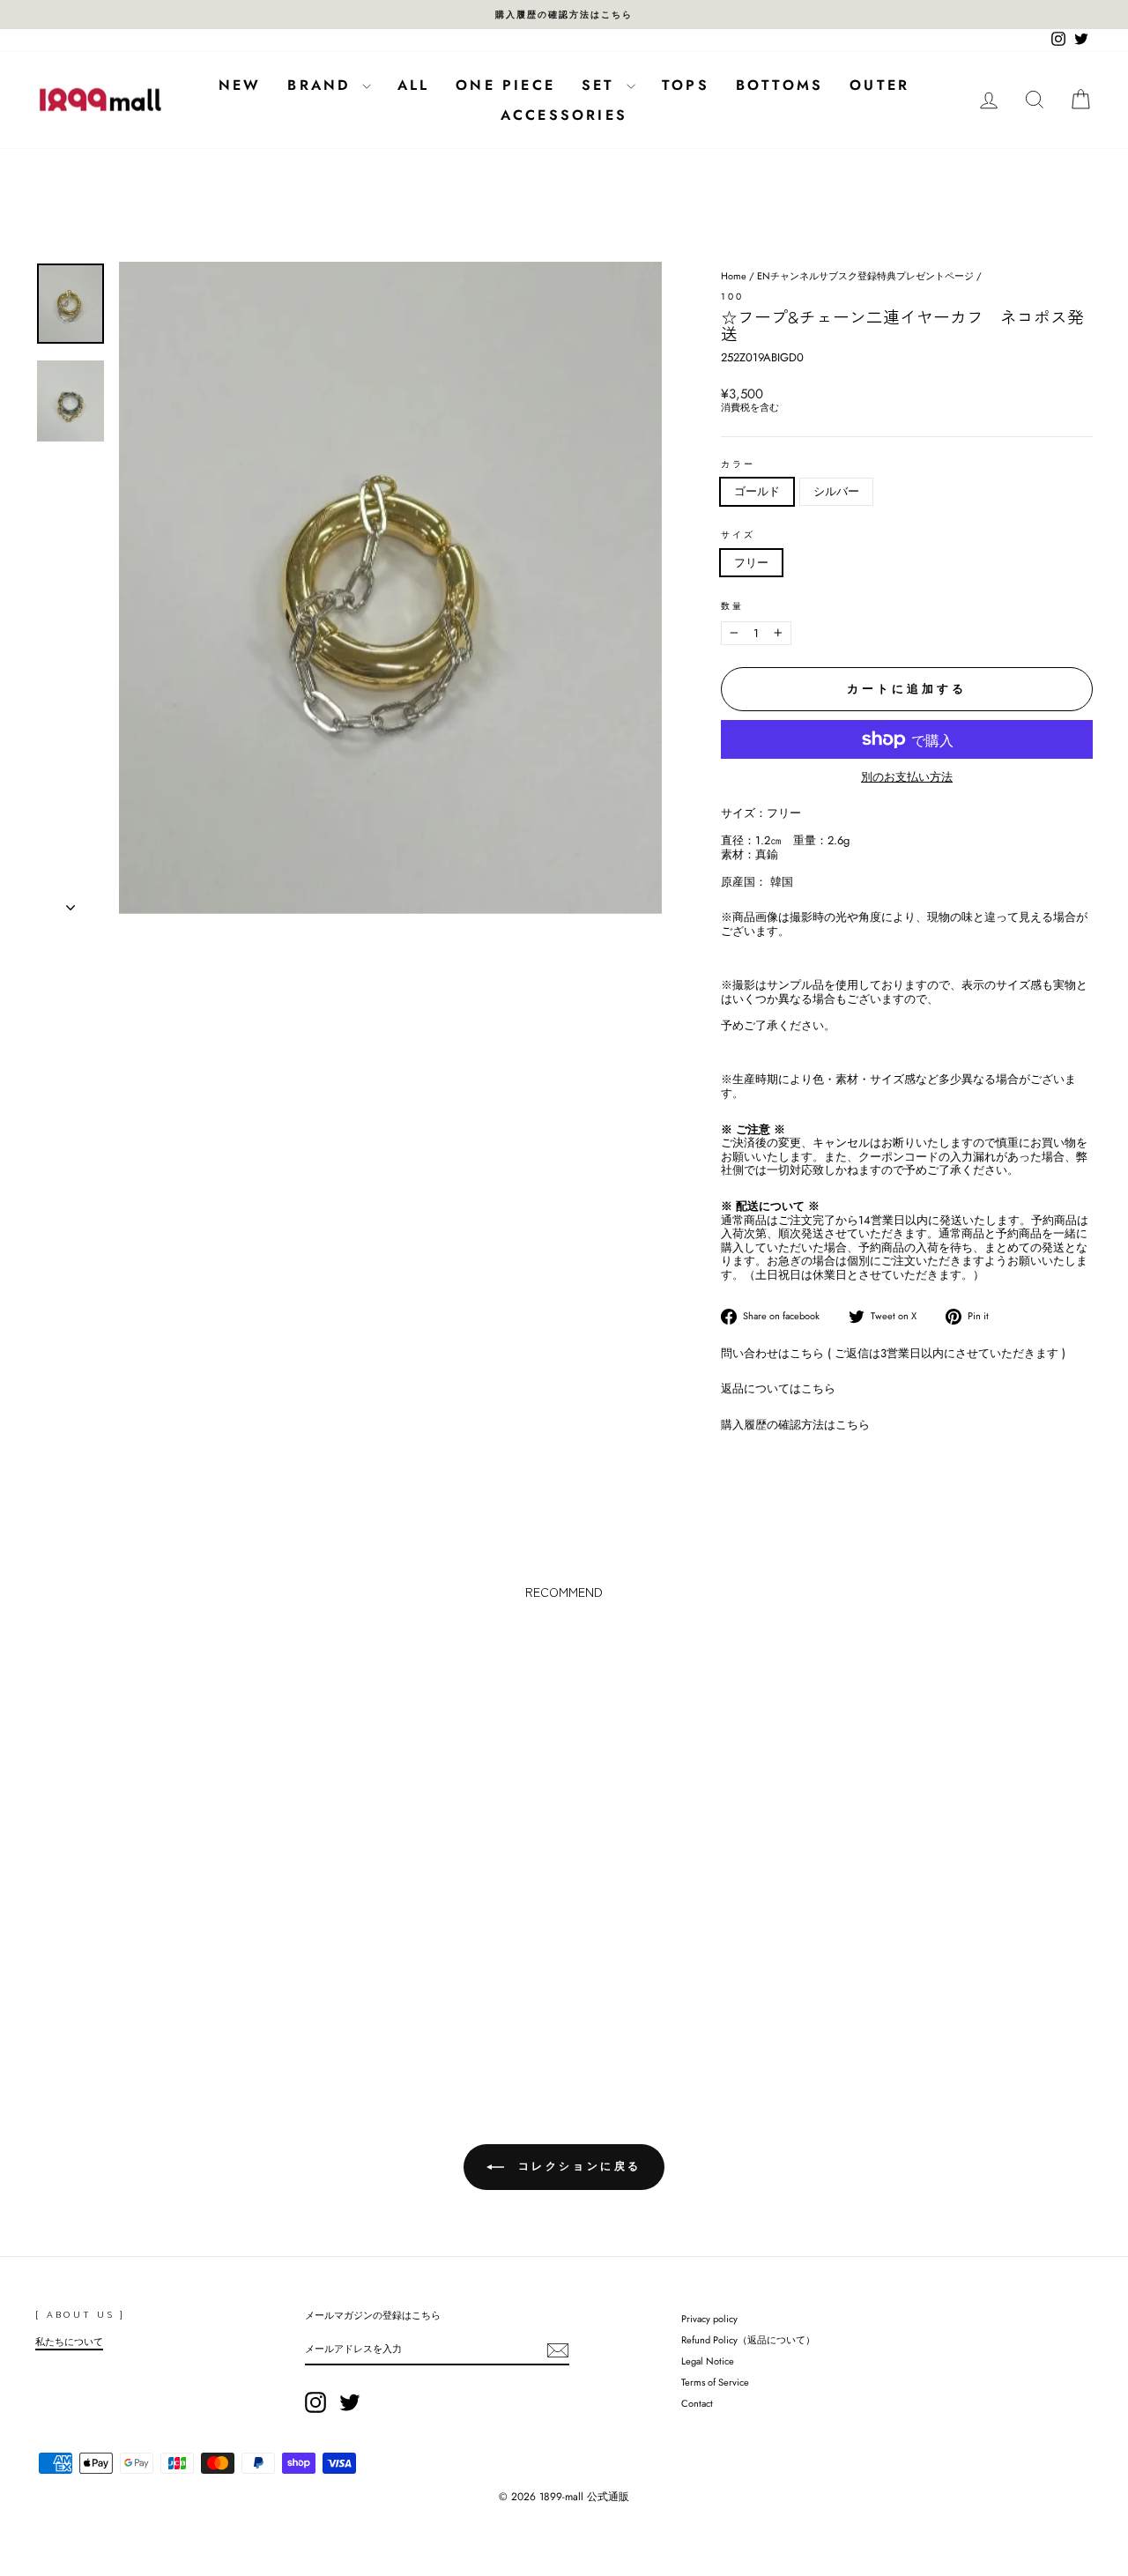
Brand (322, 85)
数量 (732, 606)
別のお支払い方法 (907, 777)
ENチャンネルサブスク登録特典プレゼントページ (865, 276)
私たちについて (69, 2342)
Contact (697, 2403)
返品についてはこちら (778, 1388)
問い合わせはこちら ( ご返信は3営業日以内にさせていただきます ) (893, 1353)
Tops (686, 85)
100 (732, 297)
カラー (738, 464)
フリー (751, 563)
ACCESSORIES (564, 115)
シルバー (836, 491)
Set (602, 85)
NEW (240, 85)
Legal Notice (708, 2361)
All (414, 85)
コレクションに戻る (576, 2165)
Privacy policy (709, 2319)
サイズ (738, 535)
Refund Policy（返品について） (748, 2340)
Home (734, 276)
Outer (879, 85)
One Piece (505, 85)
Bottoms (779, 85)
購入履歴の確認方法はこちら (795, 1425)
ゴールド (757, 491)
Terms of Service (715, 2382)
